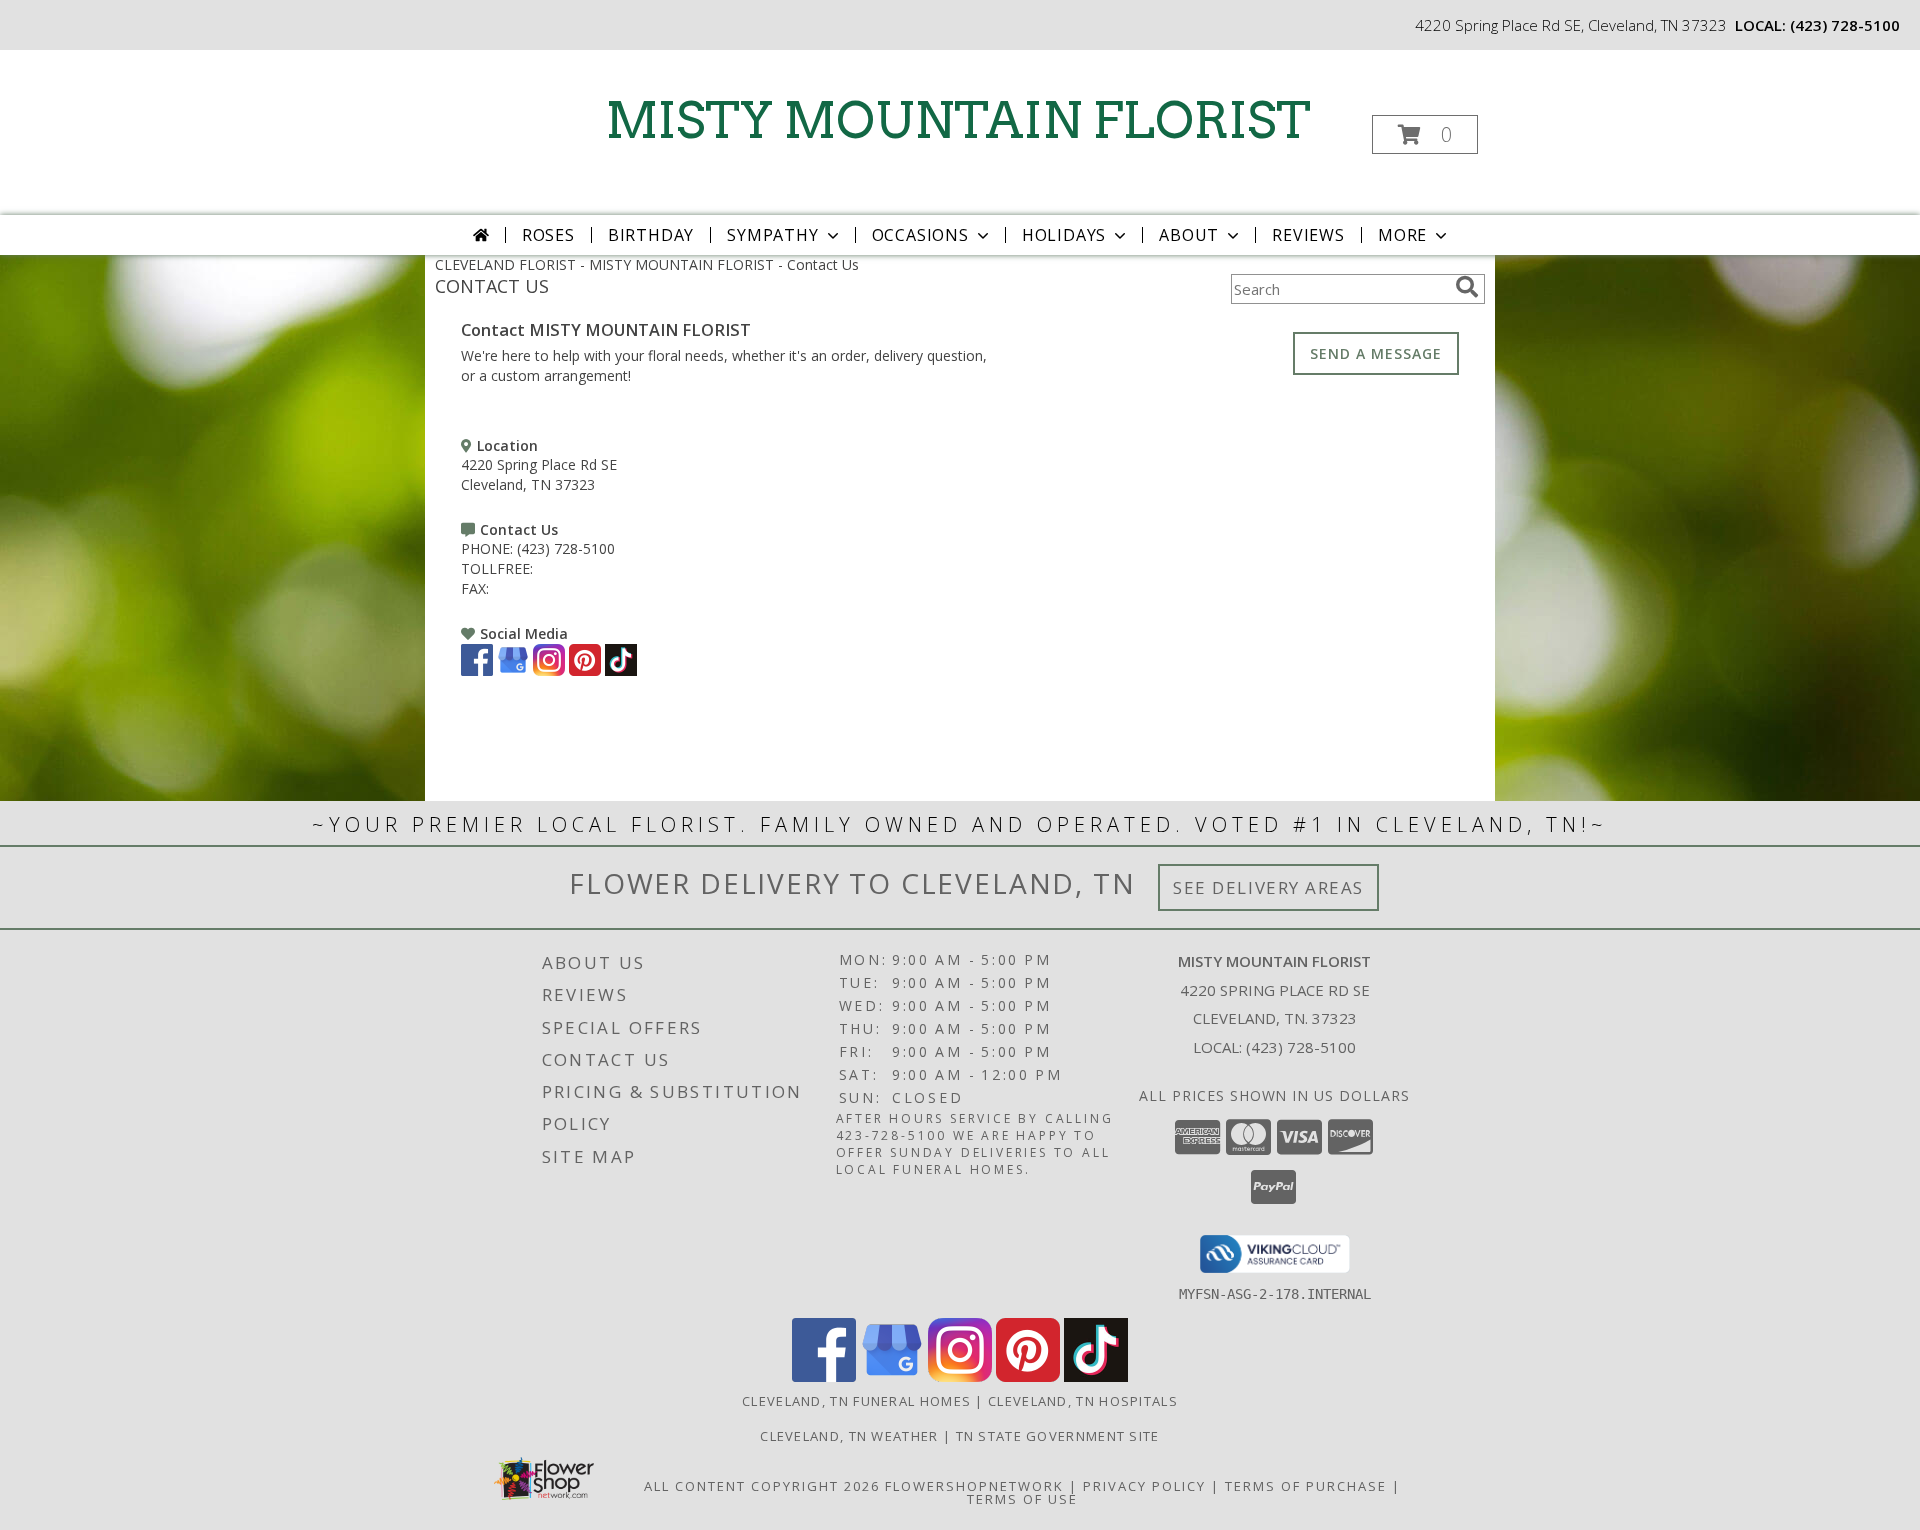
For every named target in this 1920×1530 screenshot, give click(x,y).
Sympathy (772, 235)
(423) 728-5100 (1845, 25)
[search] (1467, 287)
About (1189, 235)
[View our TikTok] (621, 670)
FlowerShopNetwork (974, 1486)
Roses (548, 235)
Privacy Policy (1144, 1486)
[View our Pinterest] (585, 670)
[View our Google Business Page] (513, 670)
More (1402, 235)
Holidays (1064, 235)
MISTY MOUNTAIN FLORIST (958, 120)
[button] (1425, 134)
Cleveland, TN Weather (849, 1436)
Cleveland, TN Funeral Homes (856, 1401)
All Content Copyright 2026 (762, 1486)
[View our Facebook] (477, 670)
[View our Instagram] (549, 670)
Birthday (651, 235)
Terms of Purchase (1306, 1486)
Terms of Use (1022, 1499)
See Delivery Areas (1268, 887)
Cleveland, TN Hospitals (1083, 1401)
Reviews (1308, 235)
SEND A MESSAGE (1376, 353)
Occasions (920, 235)
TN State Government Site (1058, 1436)
